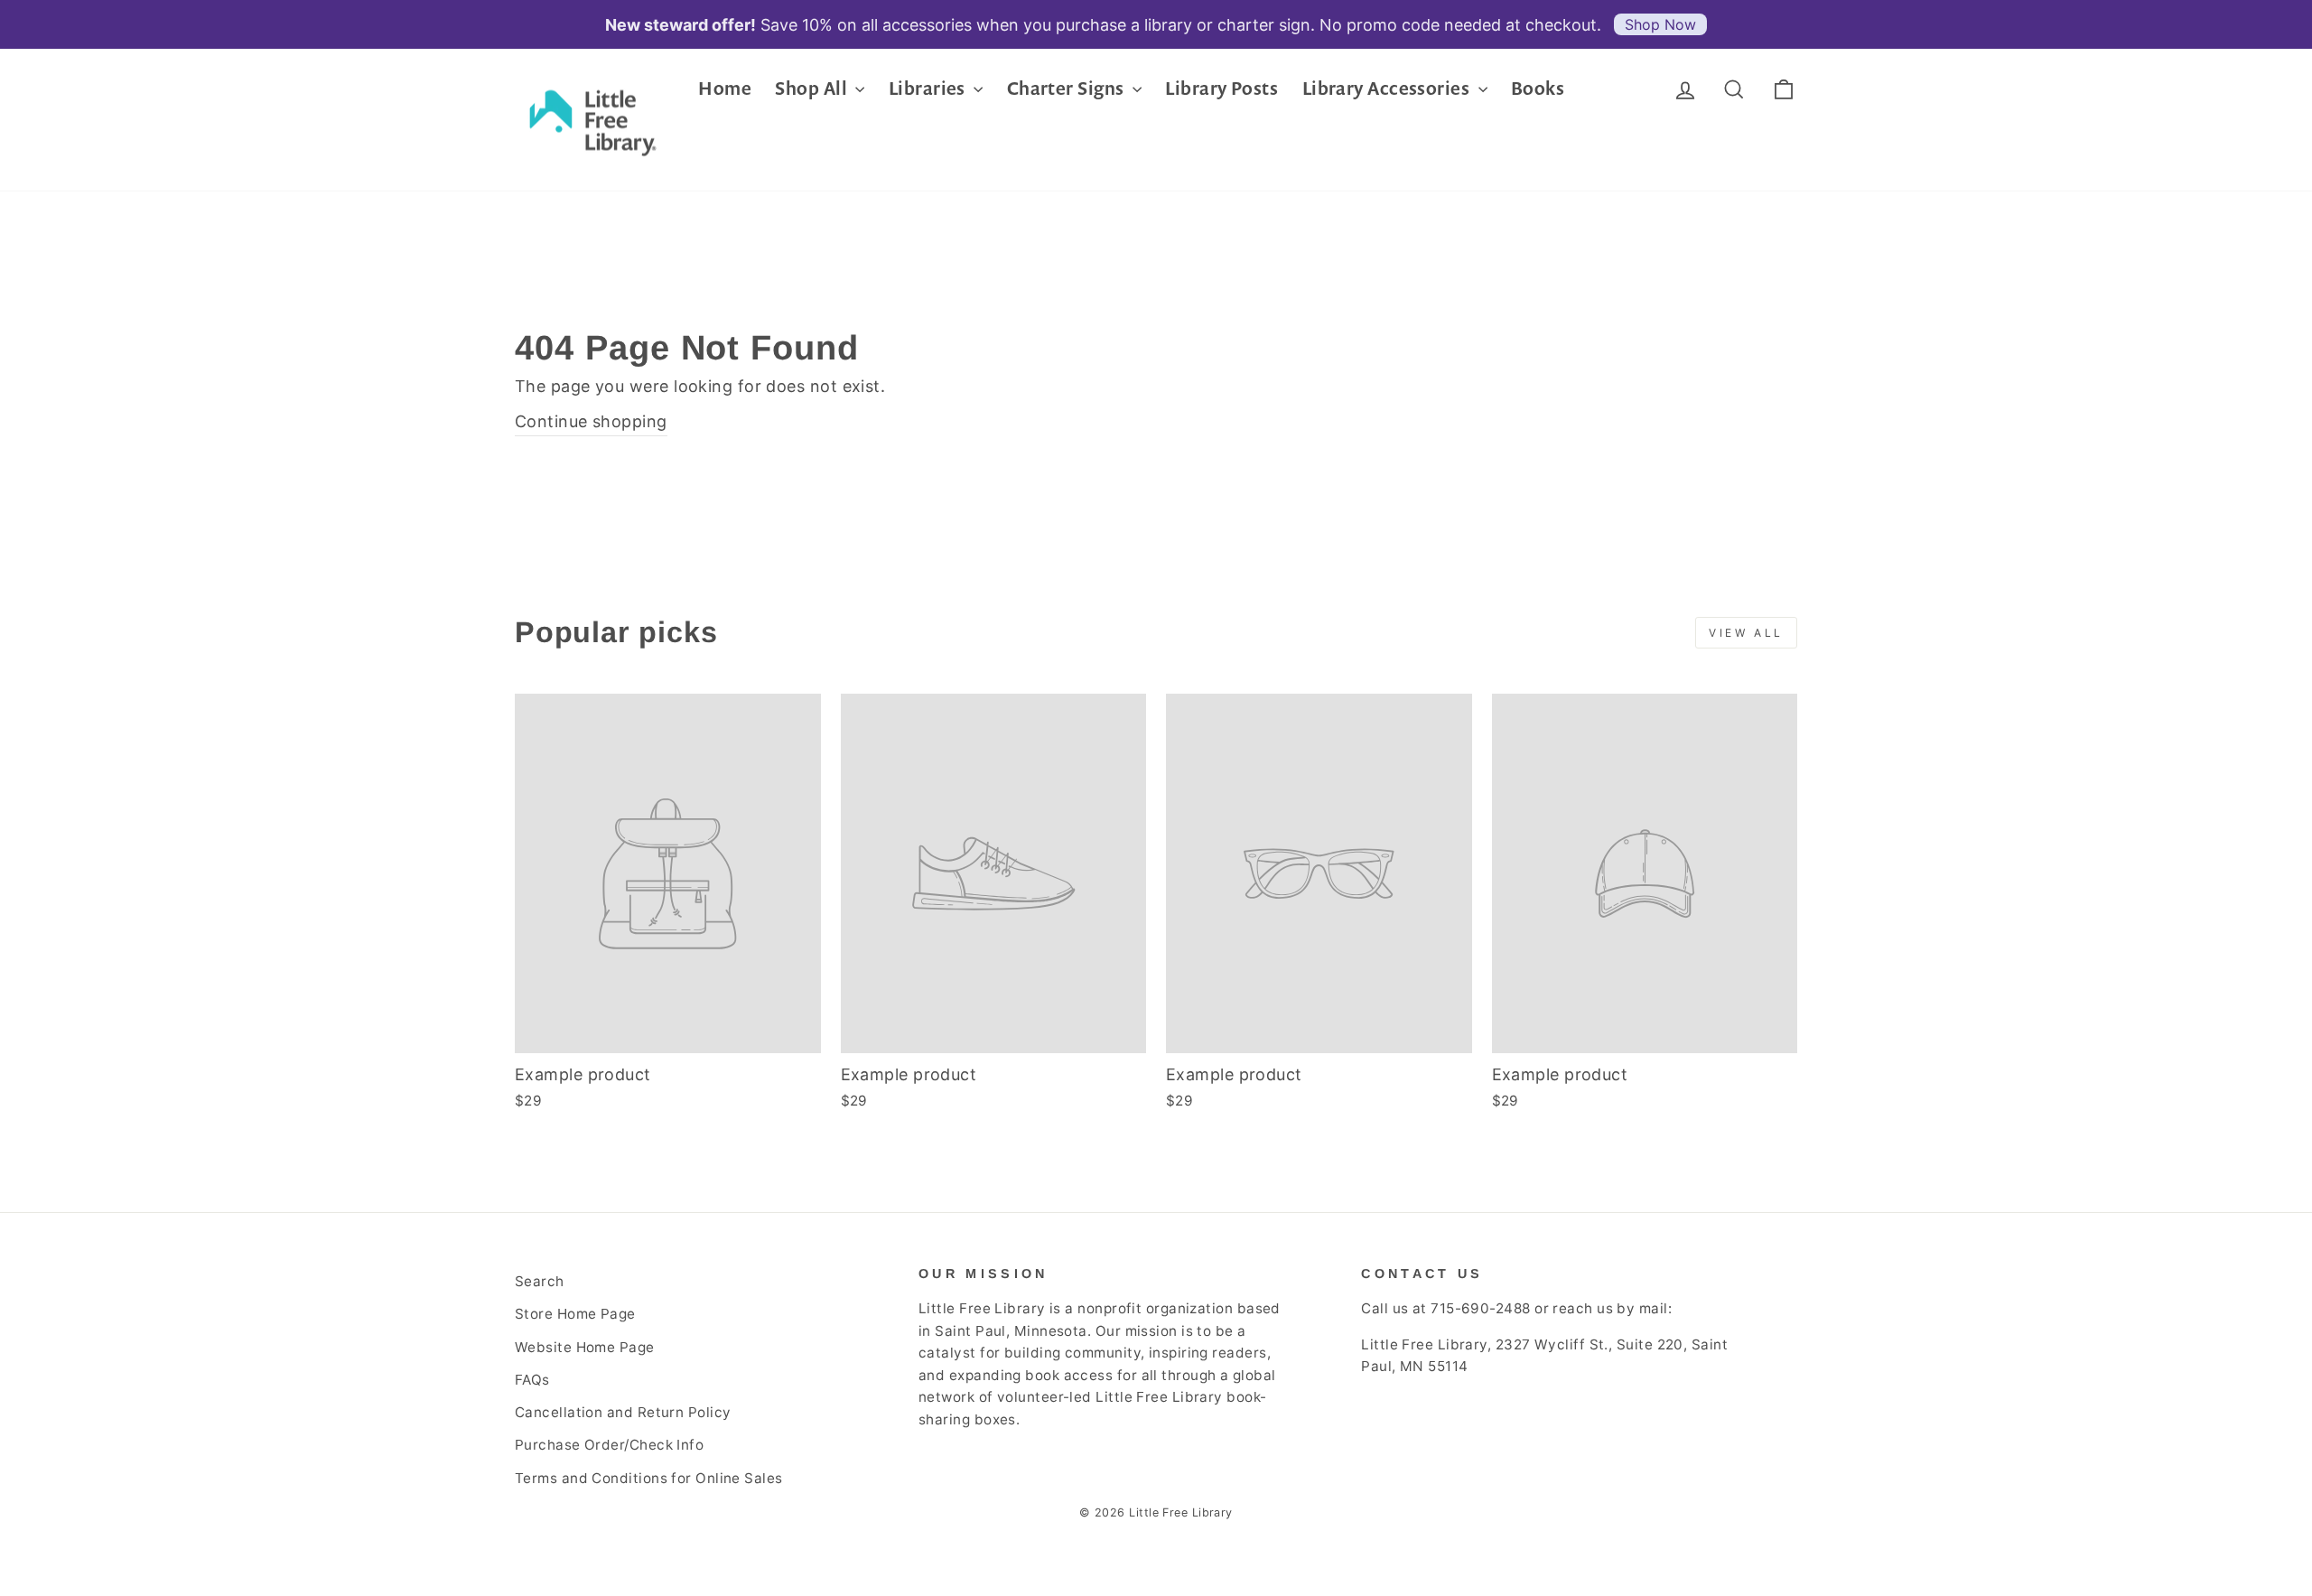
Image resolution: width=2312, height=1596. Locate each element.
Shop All (813, 88)
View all (1746, 633)
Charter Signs (1067, 88)
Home (725, 88)
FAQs (532, 1380)
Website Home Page (585, 1347)
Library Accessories (1388, 88)
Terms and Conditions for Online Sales (649, 1478)
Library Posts (1221, 88)
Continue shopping (591, 421)
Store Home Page (575, 1314)
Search (540, 1281)
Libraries (929, 88)
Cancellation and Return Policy (623, 1412)
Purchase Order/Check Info (609, 1445)
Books (1538, 88)
